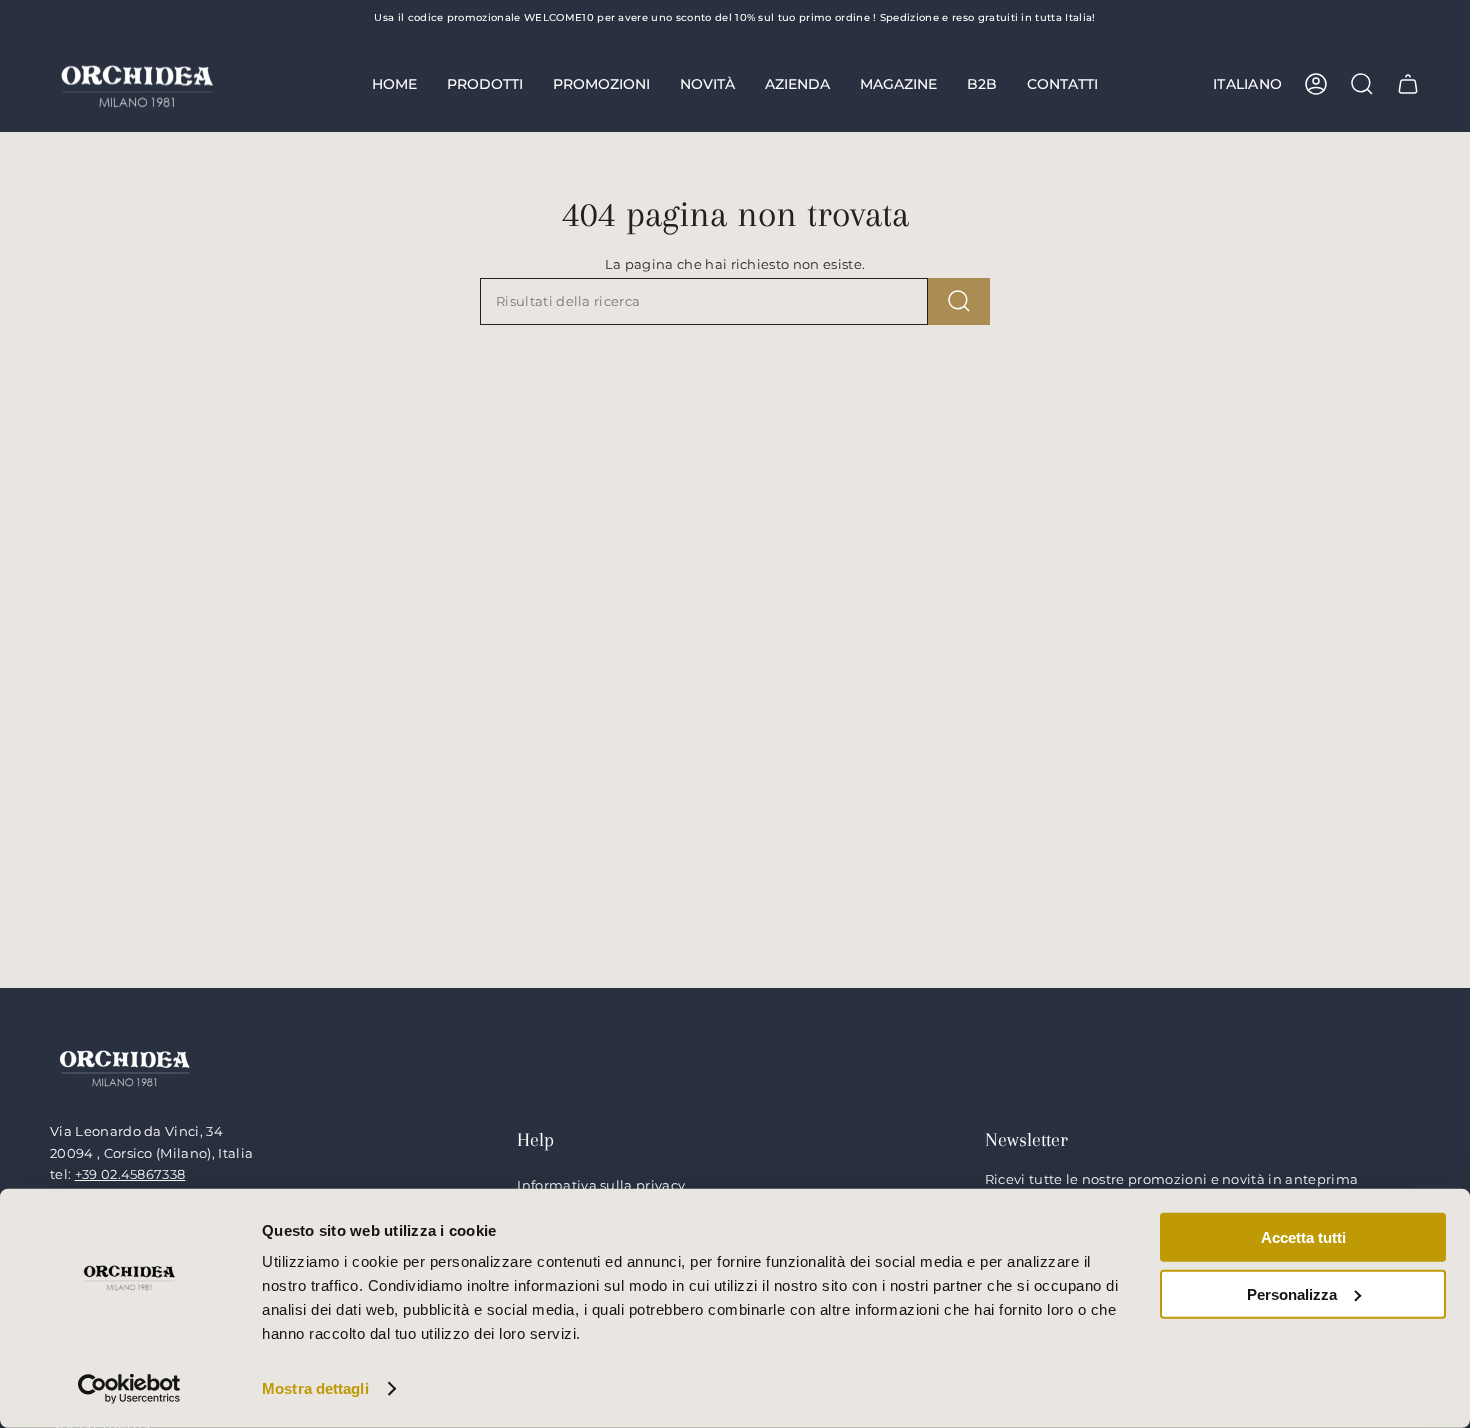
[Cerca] (959, 301)
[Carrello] (1408, 84)
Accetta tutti (1303, 1237)
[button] (485, 84)
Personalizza (1292, 1293)
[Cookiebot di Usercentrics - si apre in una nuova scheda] (129, 1389)
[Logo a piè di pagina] (125, 1066)
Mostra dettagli (315, 1388)
